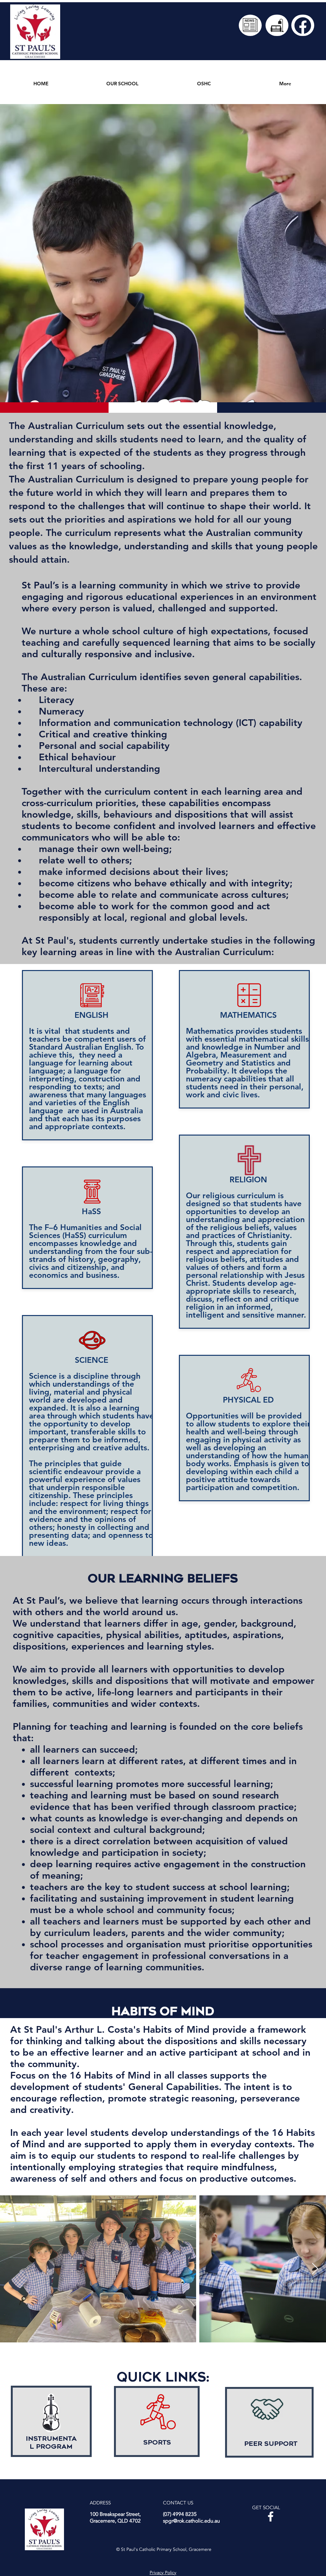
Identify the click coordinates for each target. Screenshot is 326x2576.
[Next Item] (315, 2269)
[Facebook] (271, 2516)
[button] (122, 81)
